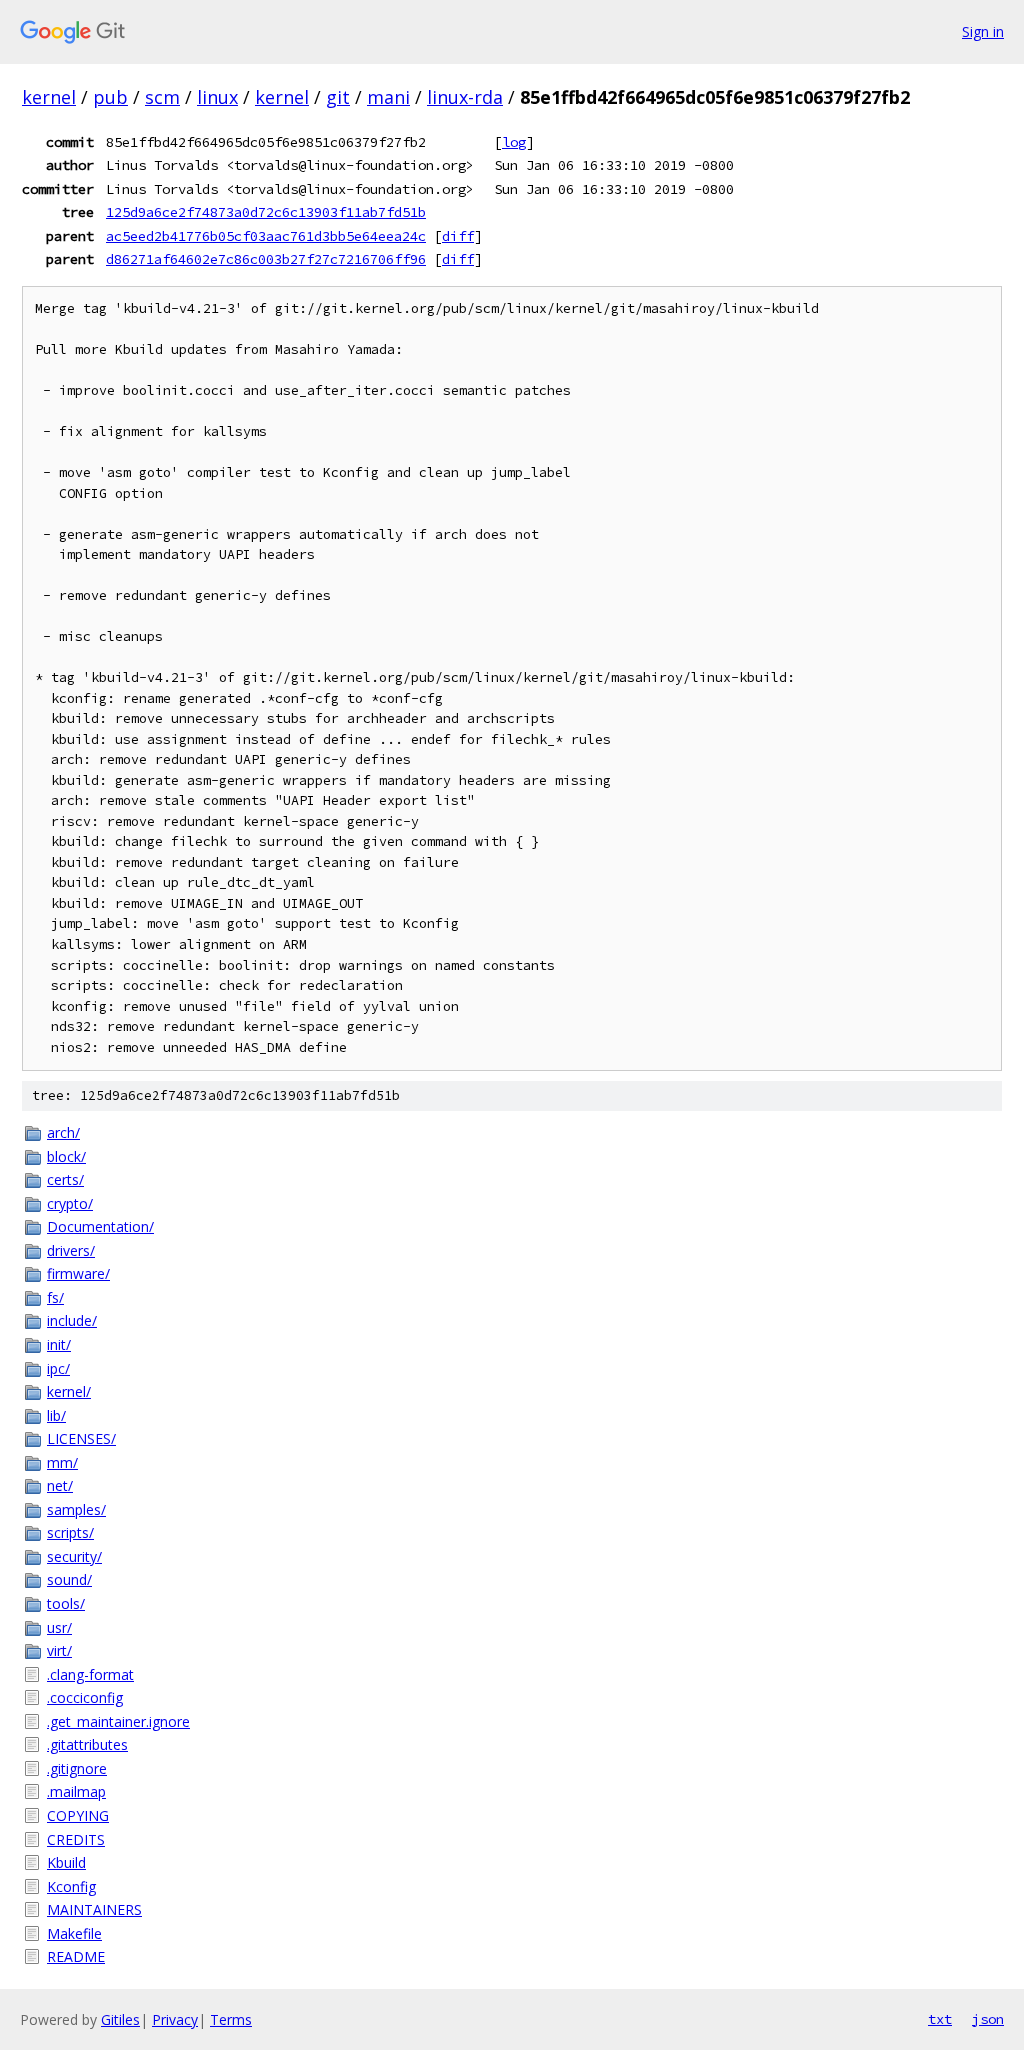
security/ (74, 1556)
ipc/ (58, 1368)
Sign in (983, 31)
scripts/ (70, 1532)
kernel (49, 97)
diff (458, 236)
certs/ (65, 1179)
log (514, 142)
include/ (72, 1320)
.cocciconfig (85, 1697)
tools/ (66, 1603)
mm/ (62, 1462)
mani (388, 97)
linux (217, 97)
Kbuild (66, 1862)
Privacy (175, 2019)
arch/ (63, 1132)
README (76, 1956)
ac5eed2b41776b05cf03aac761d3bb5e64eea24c (266, 236)
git (338, 97)
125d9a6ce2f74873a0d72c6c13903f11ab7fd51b (266, 212)
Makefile (74, 1933)
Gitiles (120, 2019)
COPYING (78, 1815)
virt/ (59, 1650)
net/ (60, 1485)
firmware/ (78, 1273)
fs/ (55, 1297)
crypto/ (70, 1203)
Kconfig (71, 1886)
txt (940, 2019)
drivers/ (71, 1250)
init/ (59, 1344)
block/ (66, 1156)
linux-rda (465, 97)
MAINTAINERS (94, 1909)
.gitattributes (87, 1744)
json (988, 2019)
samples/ (76, 1509)
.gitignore (77, 1768)
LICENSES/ (81, 1438)
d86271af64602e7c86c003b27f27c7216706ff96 (266, 259)
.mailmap (76, 1791)
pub (110, 97)
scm (162, 97)
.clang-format (90, 1674)
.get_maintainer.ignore (118, 1721)
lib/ (56, 1415)
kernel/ (69, 1391)
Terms (231, 2019)
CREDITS (76, 1839)
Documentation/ (100, 1226)
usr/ (59, 1627)
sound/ (69, 1579)
